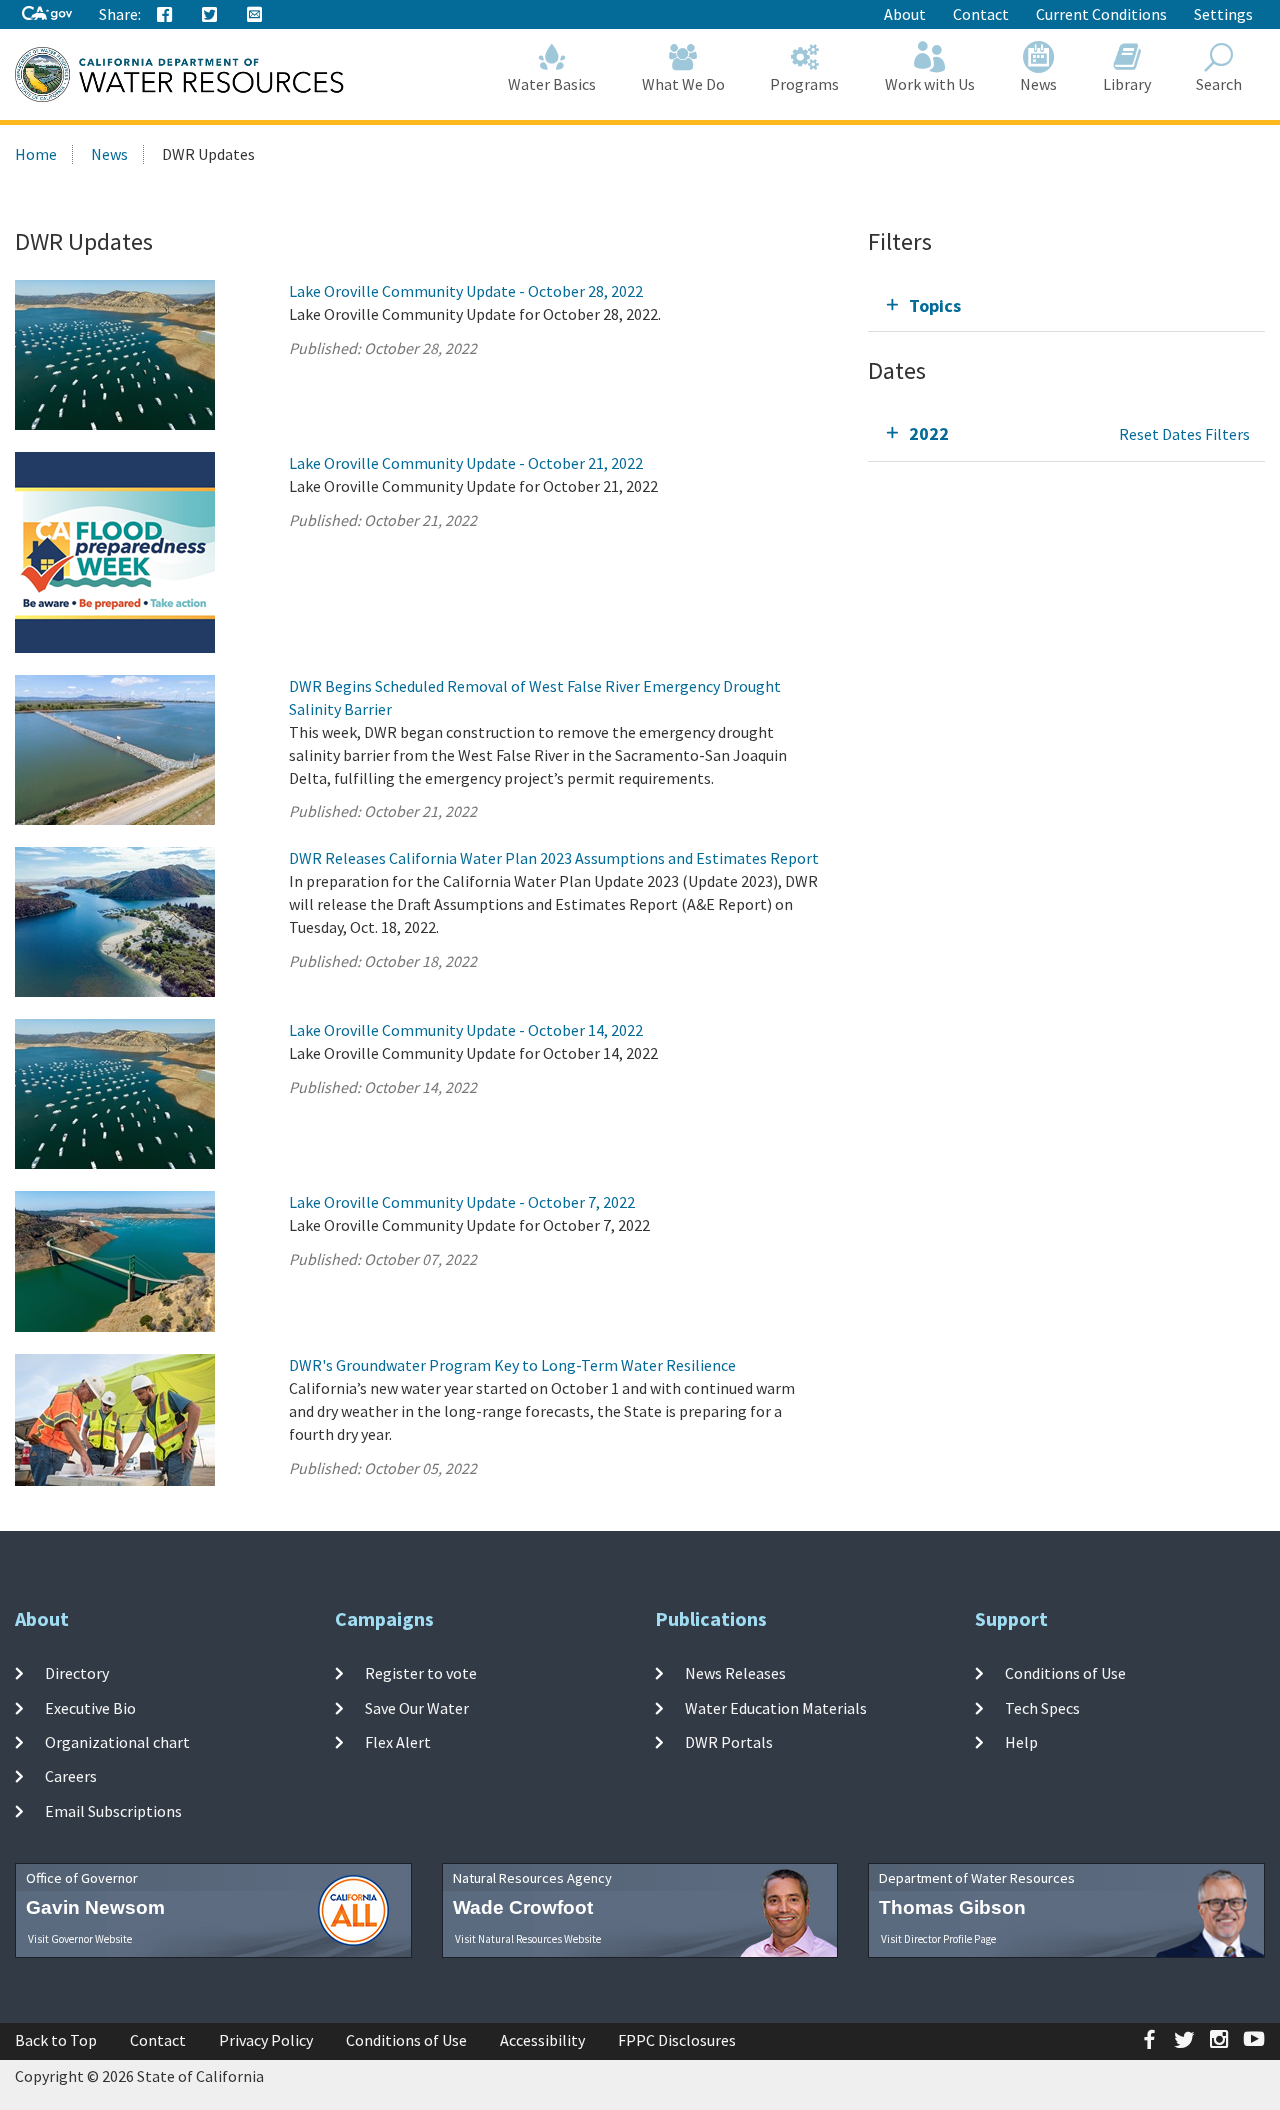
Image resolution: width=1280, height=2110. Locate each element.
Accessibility (542, 2040)
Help (1021, 1742)
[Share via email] (255, 15)
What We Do (683, 84)
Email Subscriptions (113, 1810)
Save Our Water (417, 1707)
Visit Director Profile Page (938, 1939)
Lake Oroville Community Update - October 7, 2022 (462, 1202)
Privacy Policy (266, 2040)
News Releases (735, 1673)
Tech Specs (1042, 1707)
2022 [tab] (929, 433)
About (905, 14)
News (1038, 84)
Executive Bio (90, 1707)
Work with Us (930, 84)
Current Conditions (1101, 14)
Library (1127, 84)
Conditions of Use (1065, 1673)
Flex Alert (398, 1742)
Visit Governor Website (80, 1939)
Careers (71, 1776)
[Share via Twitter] (210, 15)
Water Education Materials (776, 1707)
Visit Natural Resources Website (528, 1939)
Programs (804, 84)
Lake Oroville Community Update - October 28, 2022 (466, 291)
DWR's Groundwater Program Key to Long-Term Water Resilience (512, 1365)
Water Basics (552, 84)
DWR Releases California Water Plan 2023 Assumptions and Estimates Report (554, 858)
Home (36, 154)
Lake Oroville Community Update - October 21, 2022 (466, 463)
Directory (77, 1673)
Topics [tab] (935, 305)
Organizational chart (117, 1742)
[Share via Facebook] (165, 15)
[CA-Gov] (47, 14)
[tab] (1066, 305)
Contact (981, 14)
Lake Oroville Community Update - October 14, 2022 (466, 1030)
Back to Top (56, 2040)
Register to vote (421, 1673)
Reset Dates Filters (1184, 434)
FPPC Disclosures (677, 2040)
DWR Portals (729, 1742)
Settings (1223, 14)
